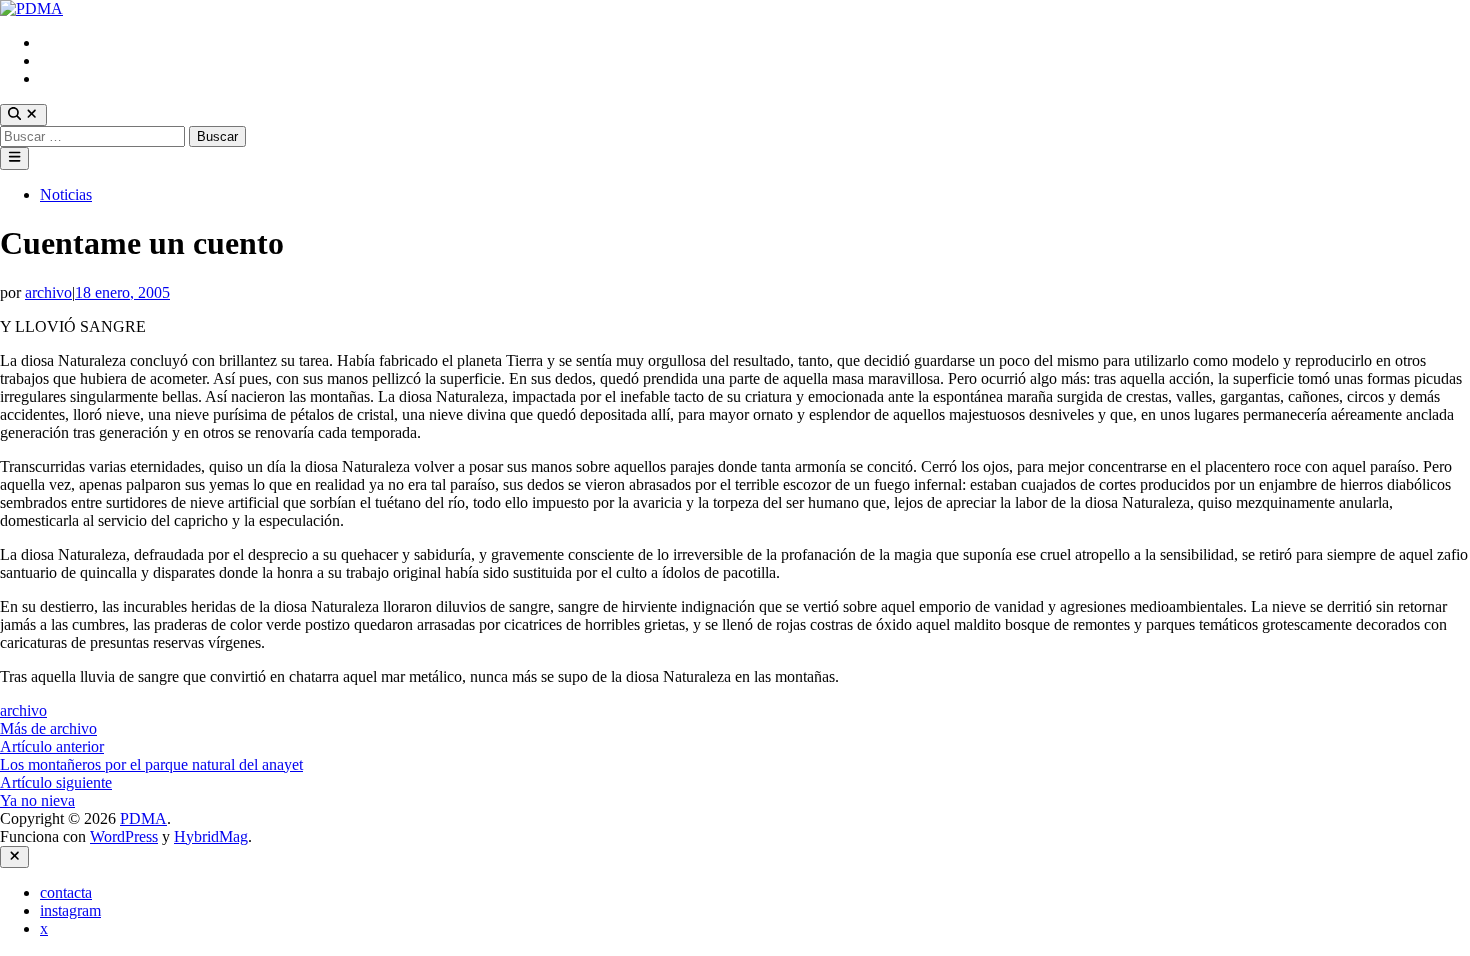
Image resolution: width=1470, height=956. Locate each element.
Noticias (66, 194)
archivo (48, 292)
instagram (70, 60)
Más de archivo (48, 728)
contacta (66, 42)
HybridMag (211, 836)
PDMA (143, 818)
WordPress (124, 836)
